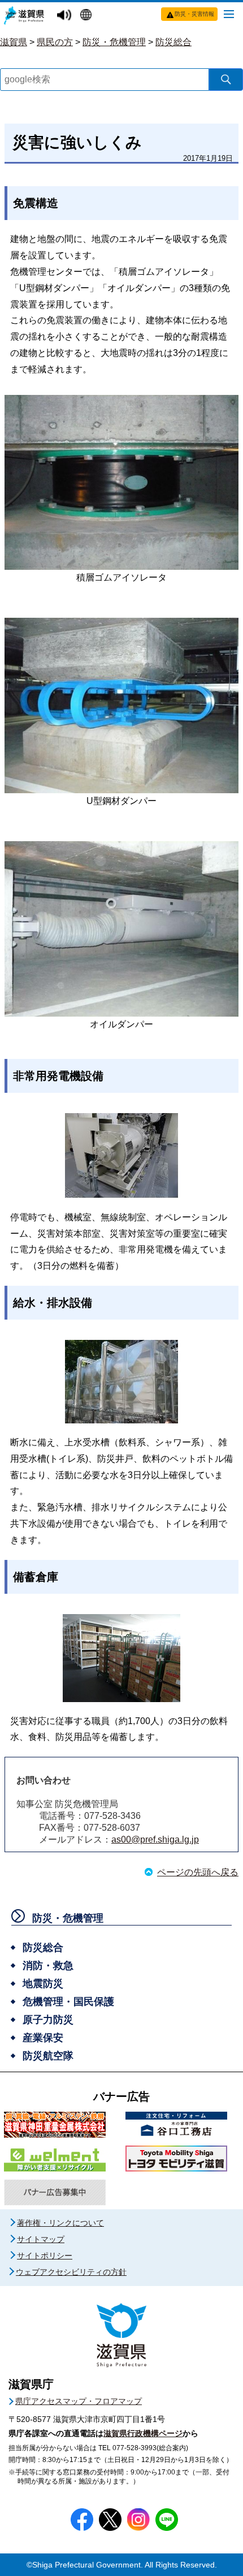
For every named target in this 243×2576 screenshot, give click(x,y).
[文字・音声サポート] (66, 16)
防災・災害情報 (194, 14)
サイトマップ (41, 2239)
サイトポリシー (45, 2256)
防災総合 (173, 42)
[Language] (87, 16)
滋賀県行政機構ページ (143, 2433)
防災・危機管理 (114, 42)
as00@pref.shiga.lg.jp (155, 1839)
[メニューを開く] (229, 14)
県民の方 (55, 42)
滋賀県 (14, 42)
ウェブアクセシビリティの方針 (71, 2272)
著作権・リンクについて (60, 2223)
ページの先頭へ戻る (198, 1872)
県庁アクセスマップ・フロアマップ (79, 2401)
